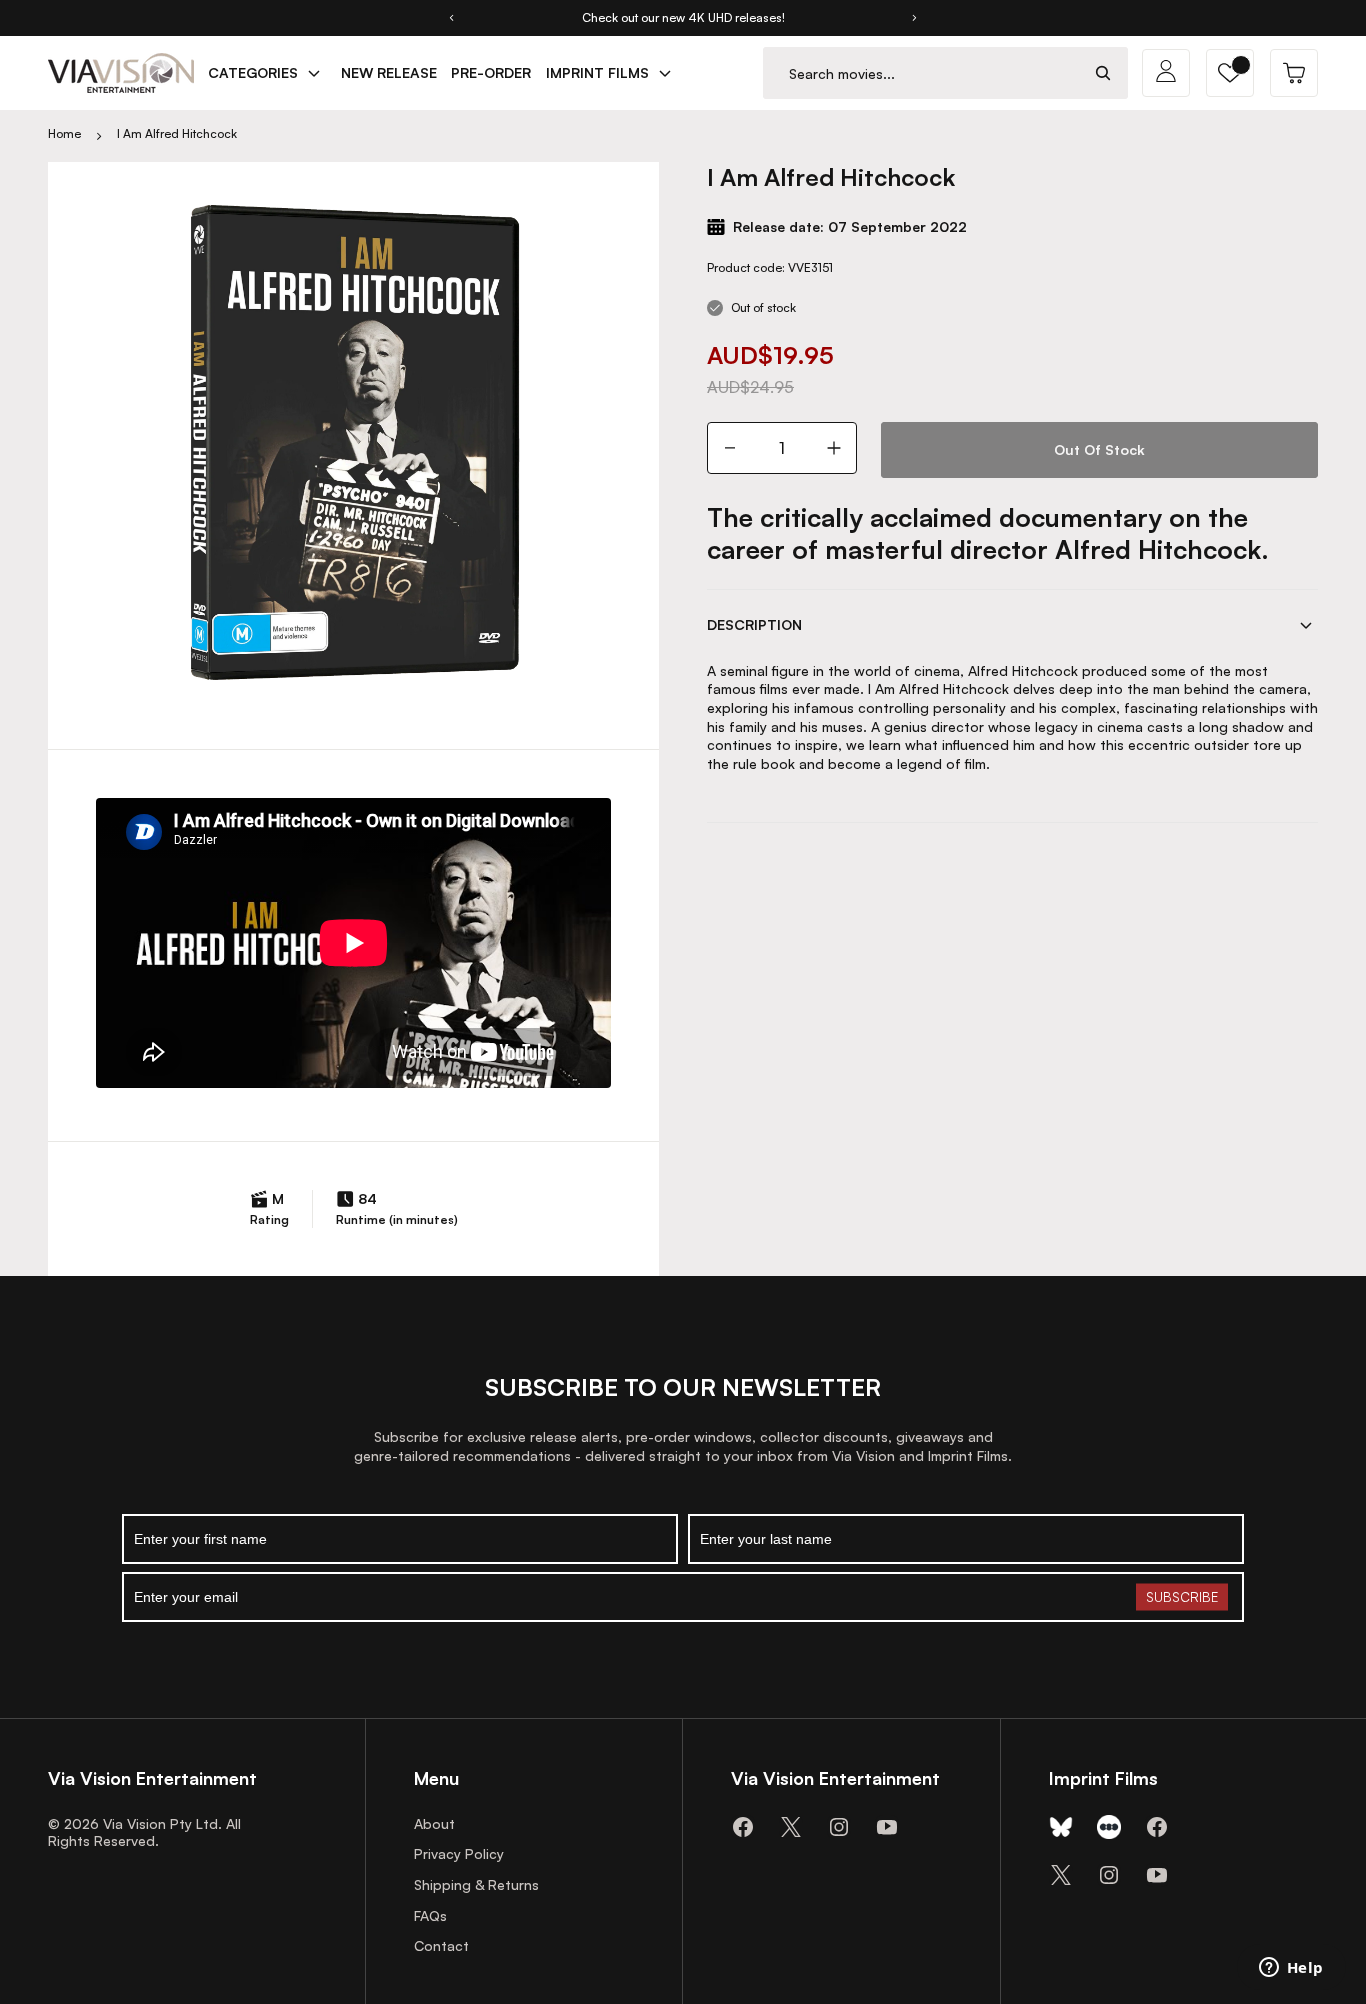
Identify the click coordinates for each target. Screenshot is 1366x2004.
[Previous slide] (451, 18)
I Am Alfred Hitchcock (177, 133)
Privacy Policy (459, 1853)
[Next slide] (915, 18)
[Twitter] (791, 1827)
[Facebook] (743, 1827)
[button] (1230, 73)
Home (64, 133)
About (434, 1823)
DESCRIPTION (754, 624)
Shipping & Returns (476, 1884)
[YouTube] (887, 1827)
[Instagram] (839, 1827)
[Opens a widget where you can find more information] (1291, 1969)
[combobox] (921, 73)
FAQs (430, 1915)
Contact (441, 1945)
